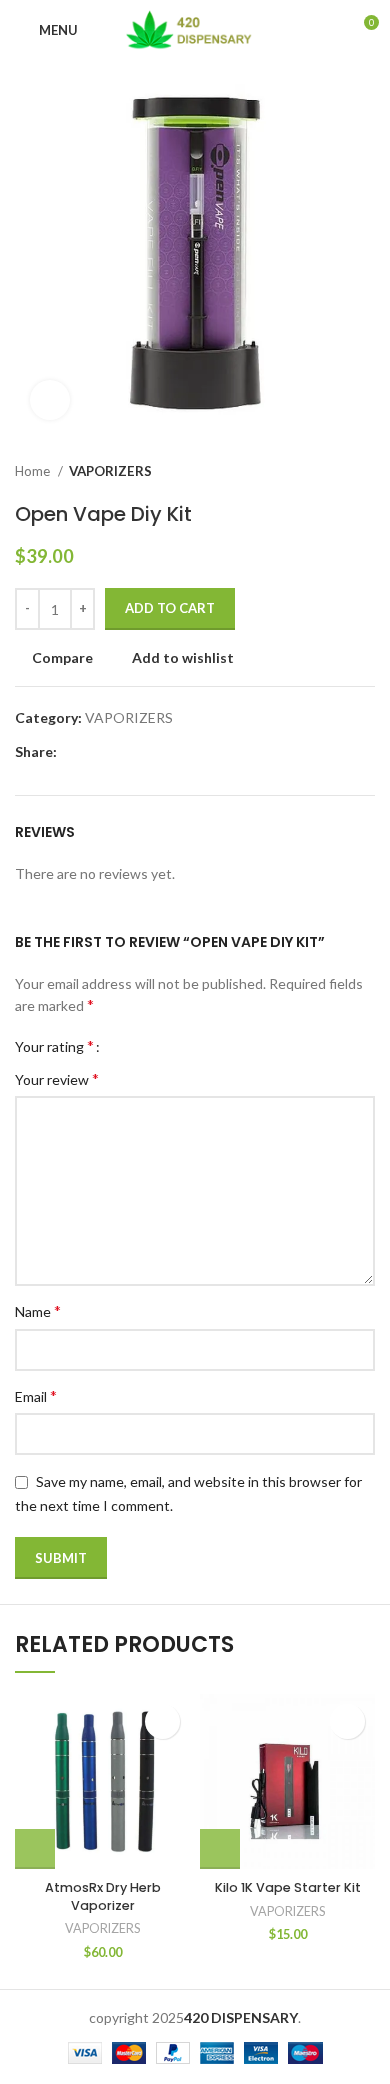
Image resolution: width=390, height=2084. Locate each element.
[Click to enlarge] (50, 400)
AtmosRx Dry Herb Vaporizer (103, 1896)
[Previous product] (325, 472)
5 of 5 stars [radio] (182, 1046)
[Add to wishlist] (162, 1721)
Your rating (54, 1046)
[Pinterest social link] (119, 752)
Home (34, 471)
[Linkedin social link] (142, 752)
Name (38, 1310)
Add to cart (170, 608)
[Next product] (365, 472)
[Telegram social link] (165, 752)
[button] (35, 1849)
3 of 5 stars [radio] (152, 1046)
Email (36, 1395)
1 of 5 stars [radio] (122, 1046)
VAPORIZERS (110, 471)
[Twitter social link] (96, 752)
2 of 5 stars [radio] (137, 1046)
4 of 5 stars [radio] (167, 1046)
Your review (57, 1078)
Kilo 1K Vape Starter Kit (288, 1887)
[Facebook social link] (73, 752)
